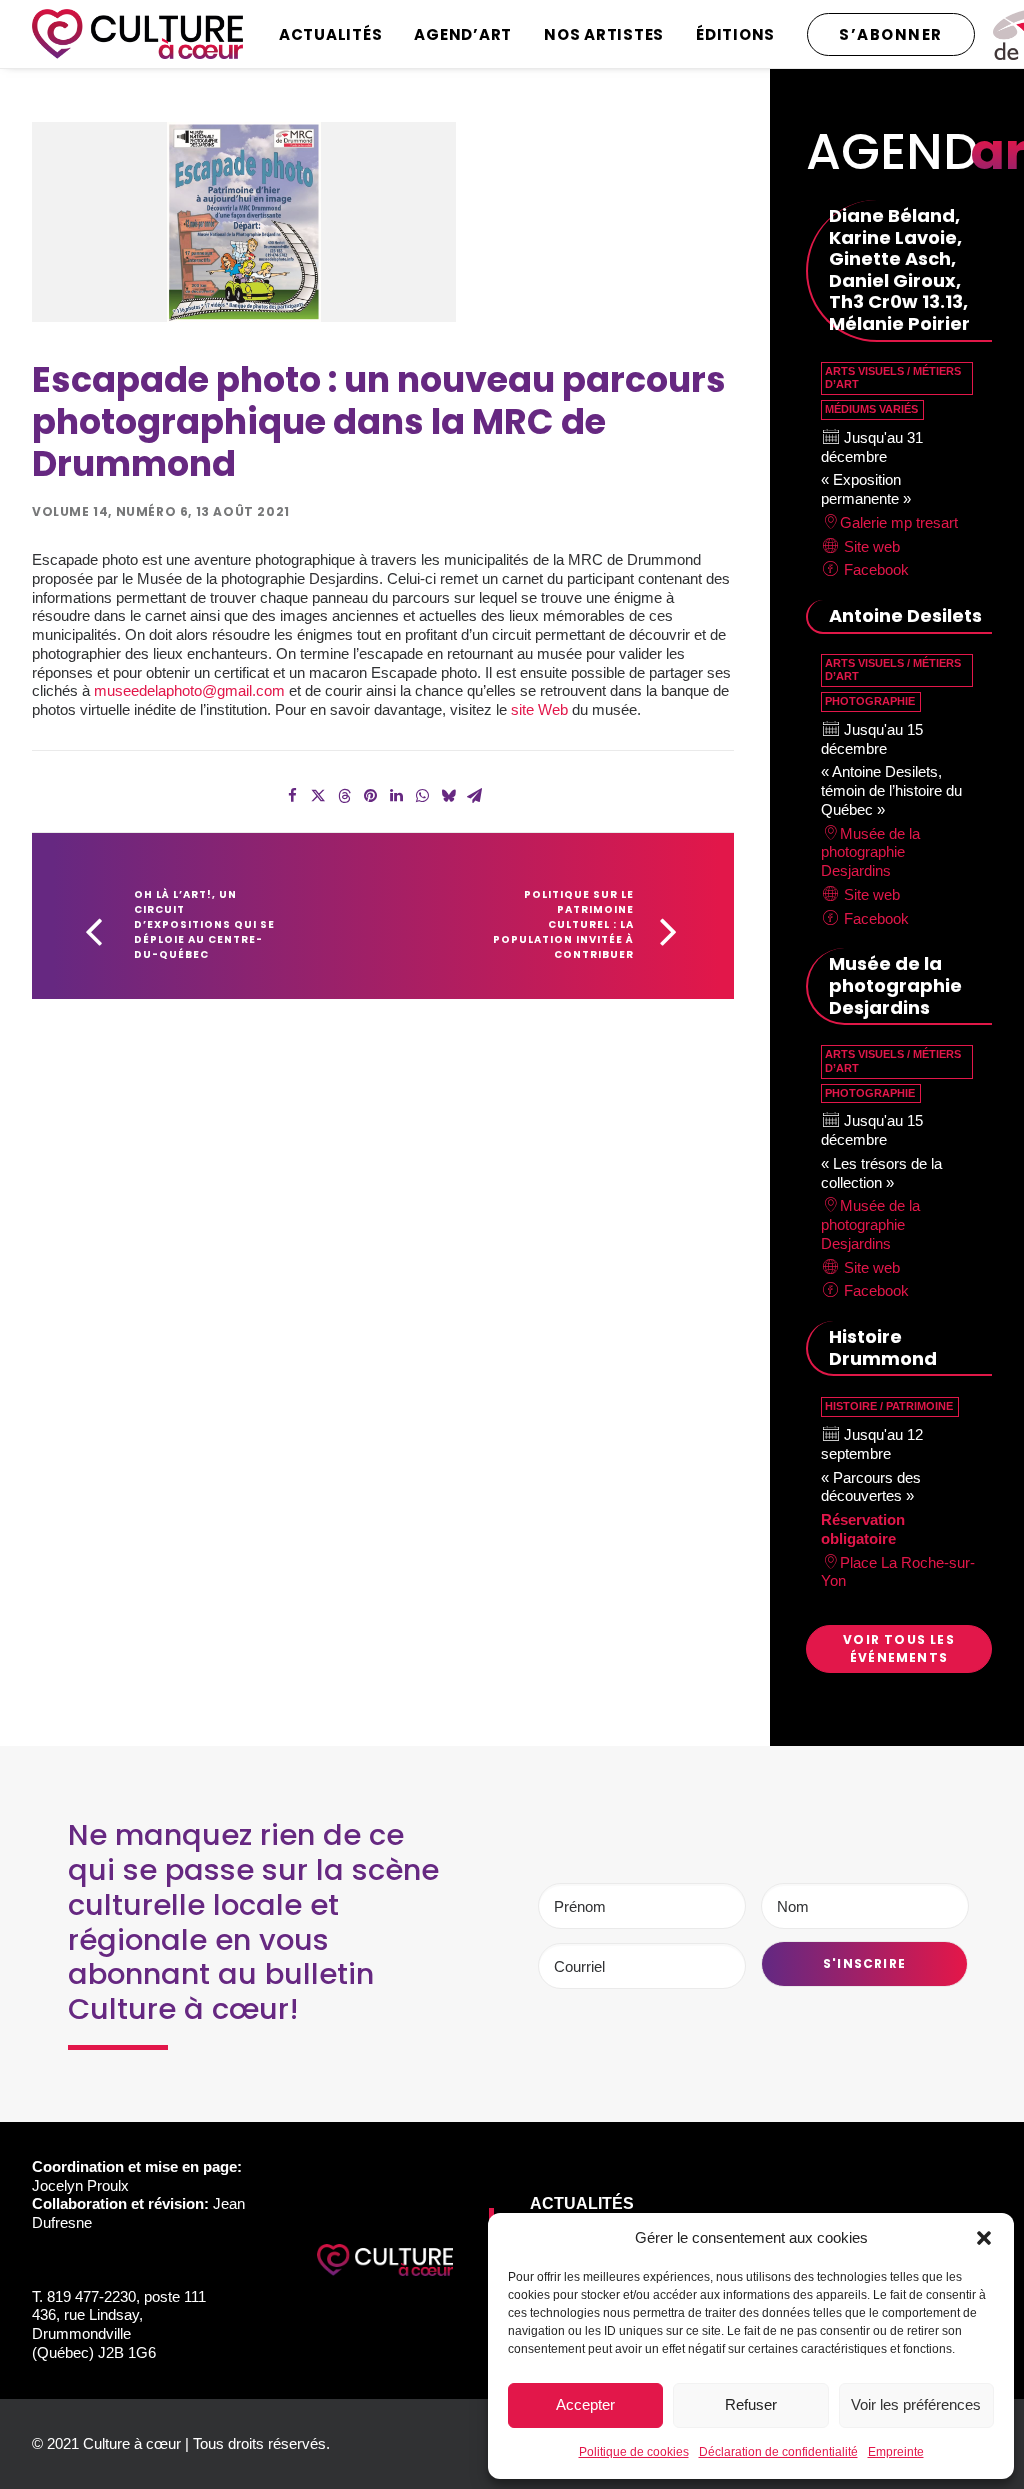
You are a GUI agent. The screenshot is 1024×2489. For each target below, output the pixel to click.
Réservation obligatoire (863, 1529)
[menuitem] (338, 34)
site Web (539, 709)
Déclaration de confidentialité (778, 2452)
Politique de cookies (634, 2452)
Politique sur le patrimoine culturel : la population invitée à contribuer (565, 924)
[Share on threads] (344, 796)
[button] (984, 2238)
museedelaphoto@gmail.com (189, 690)
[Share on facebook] (292, 796)
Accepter (585, 2404)
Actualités (331, 34)
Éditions (735, 34)
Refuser (751, 2404)
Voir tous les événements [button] (901, 1648)
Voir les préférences (916, 2404)
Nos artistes (604, 34)
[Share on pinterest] (370, 796)
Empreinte (896, 2452)
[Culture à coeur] (137, 34)
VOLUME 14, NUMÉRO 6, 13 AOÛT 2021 (161, 511)
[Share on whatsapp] (422, 796)
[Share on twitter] (318, 796)
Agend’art (463, 34)
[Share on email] (474, 796)
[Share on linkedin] (396, 796)
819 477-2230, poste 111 (126, 2296)
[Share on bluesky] (448, 796)
